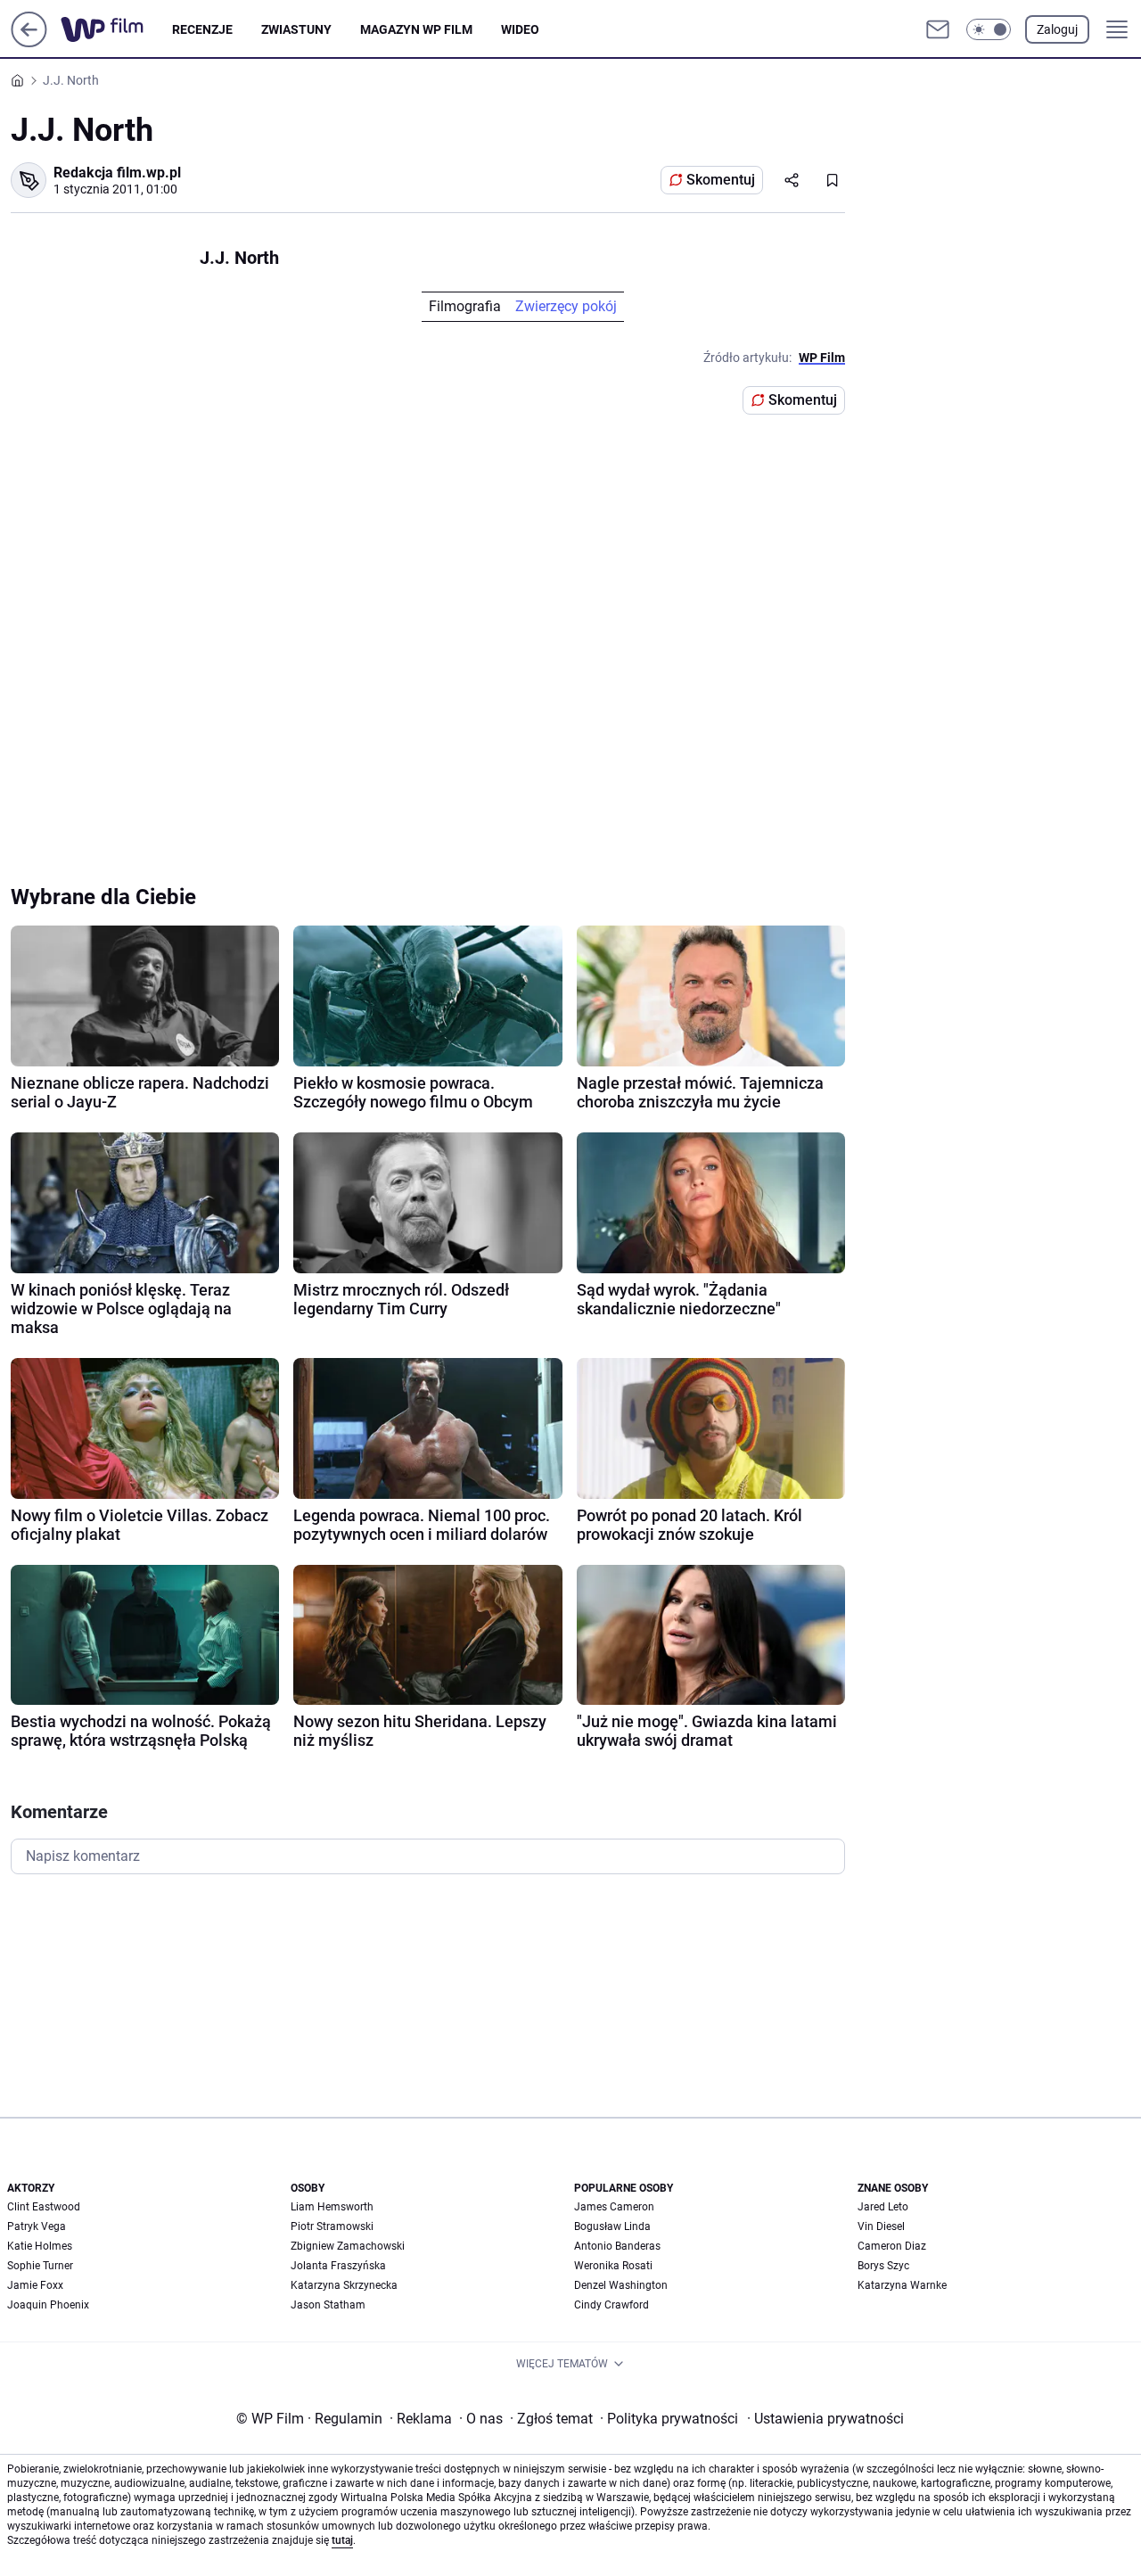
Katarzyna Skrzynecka (344, 2285)
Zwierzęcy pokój (566, 306)
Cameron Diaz (892, 2246)
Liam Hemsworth (332, 2207)
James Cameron (614, 2207)
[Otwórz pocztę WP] (938, 29)
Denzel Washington (621, 2285)
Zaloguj (1057, 29)
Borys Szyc (883, 2266)
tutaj (342, 2540)
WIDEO (520, 29)
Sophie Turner (40, 2266)
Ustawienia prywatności (825, 2419)
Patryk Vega (37, 2226)
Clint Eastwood (44, 2207)
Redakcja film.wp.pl (117, 173)
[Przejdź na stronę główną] (29, 42)
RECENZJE (202, 29)
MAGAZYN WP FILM (416, 29)
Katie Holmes (40, 2246)
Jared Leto (883, 2207)
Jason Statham (328, 2305)
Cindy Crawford (612, 2305)
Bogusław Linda (612, 2226)
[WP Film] (116, 29)
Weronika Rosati (613, 2266)
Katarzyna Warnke (902, 2285)
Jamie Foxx (35, 2285)
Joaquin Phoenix (48, 2305)
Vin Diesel (881, 2226)
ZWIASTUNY (296, 29)
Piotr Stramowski (332, 2226)
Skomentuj (721, 180)
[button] (989, 29)
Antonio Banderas (617, 2246)
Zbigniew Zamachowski (348, 2246)
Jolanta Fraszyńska (338, 2266)
